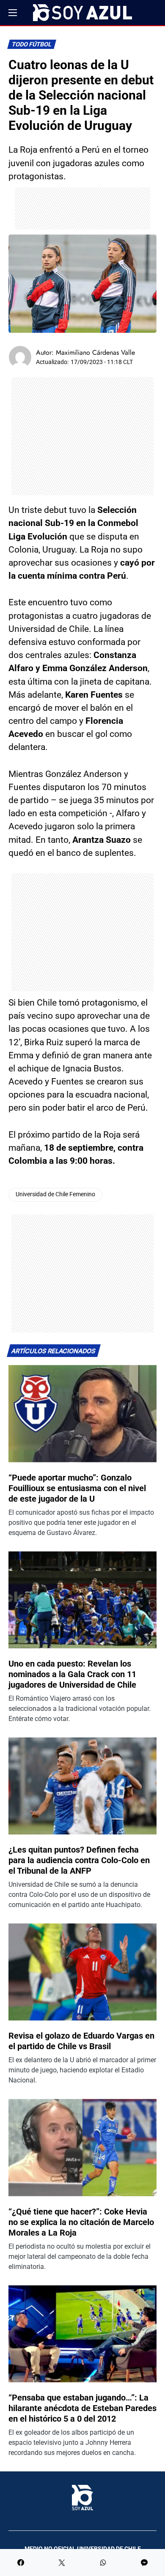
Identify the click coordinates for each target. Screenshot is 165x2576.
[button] (13, 13)
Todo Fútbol (32, 45)
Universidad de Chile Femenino (55, 1194)
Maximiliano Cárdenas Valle (95, 352)
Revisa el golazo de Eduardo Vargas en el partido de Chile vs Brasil (81, 2041)
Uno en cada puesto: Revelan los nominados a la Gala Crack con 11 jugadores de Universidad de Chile (72, 1674)
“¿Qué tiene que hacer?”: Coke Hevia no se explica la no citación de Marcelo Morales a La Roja (81, 2222)
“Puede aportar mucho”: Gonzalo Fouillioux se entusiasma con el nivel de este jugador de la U (77, 1488)
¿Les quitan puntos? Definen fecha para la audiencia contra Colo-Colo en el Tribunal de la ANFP (79, 1860)
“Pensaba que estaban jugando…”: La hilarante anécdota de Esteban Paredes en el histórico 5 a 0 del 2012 (82, 2408)
